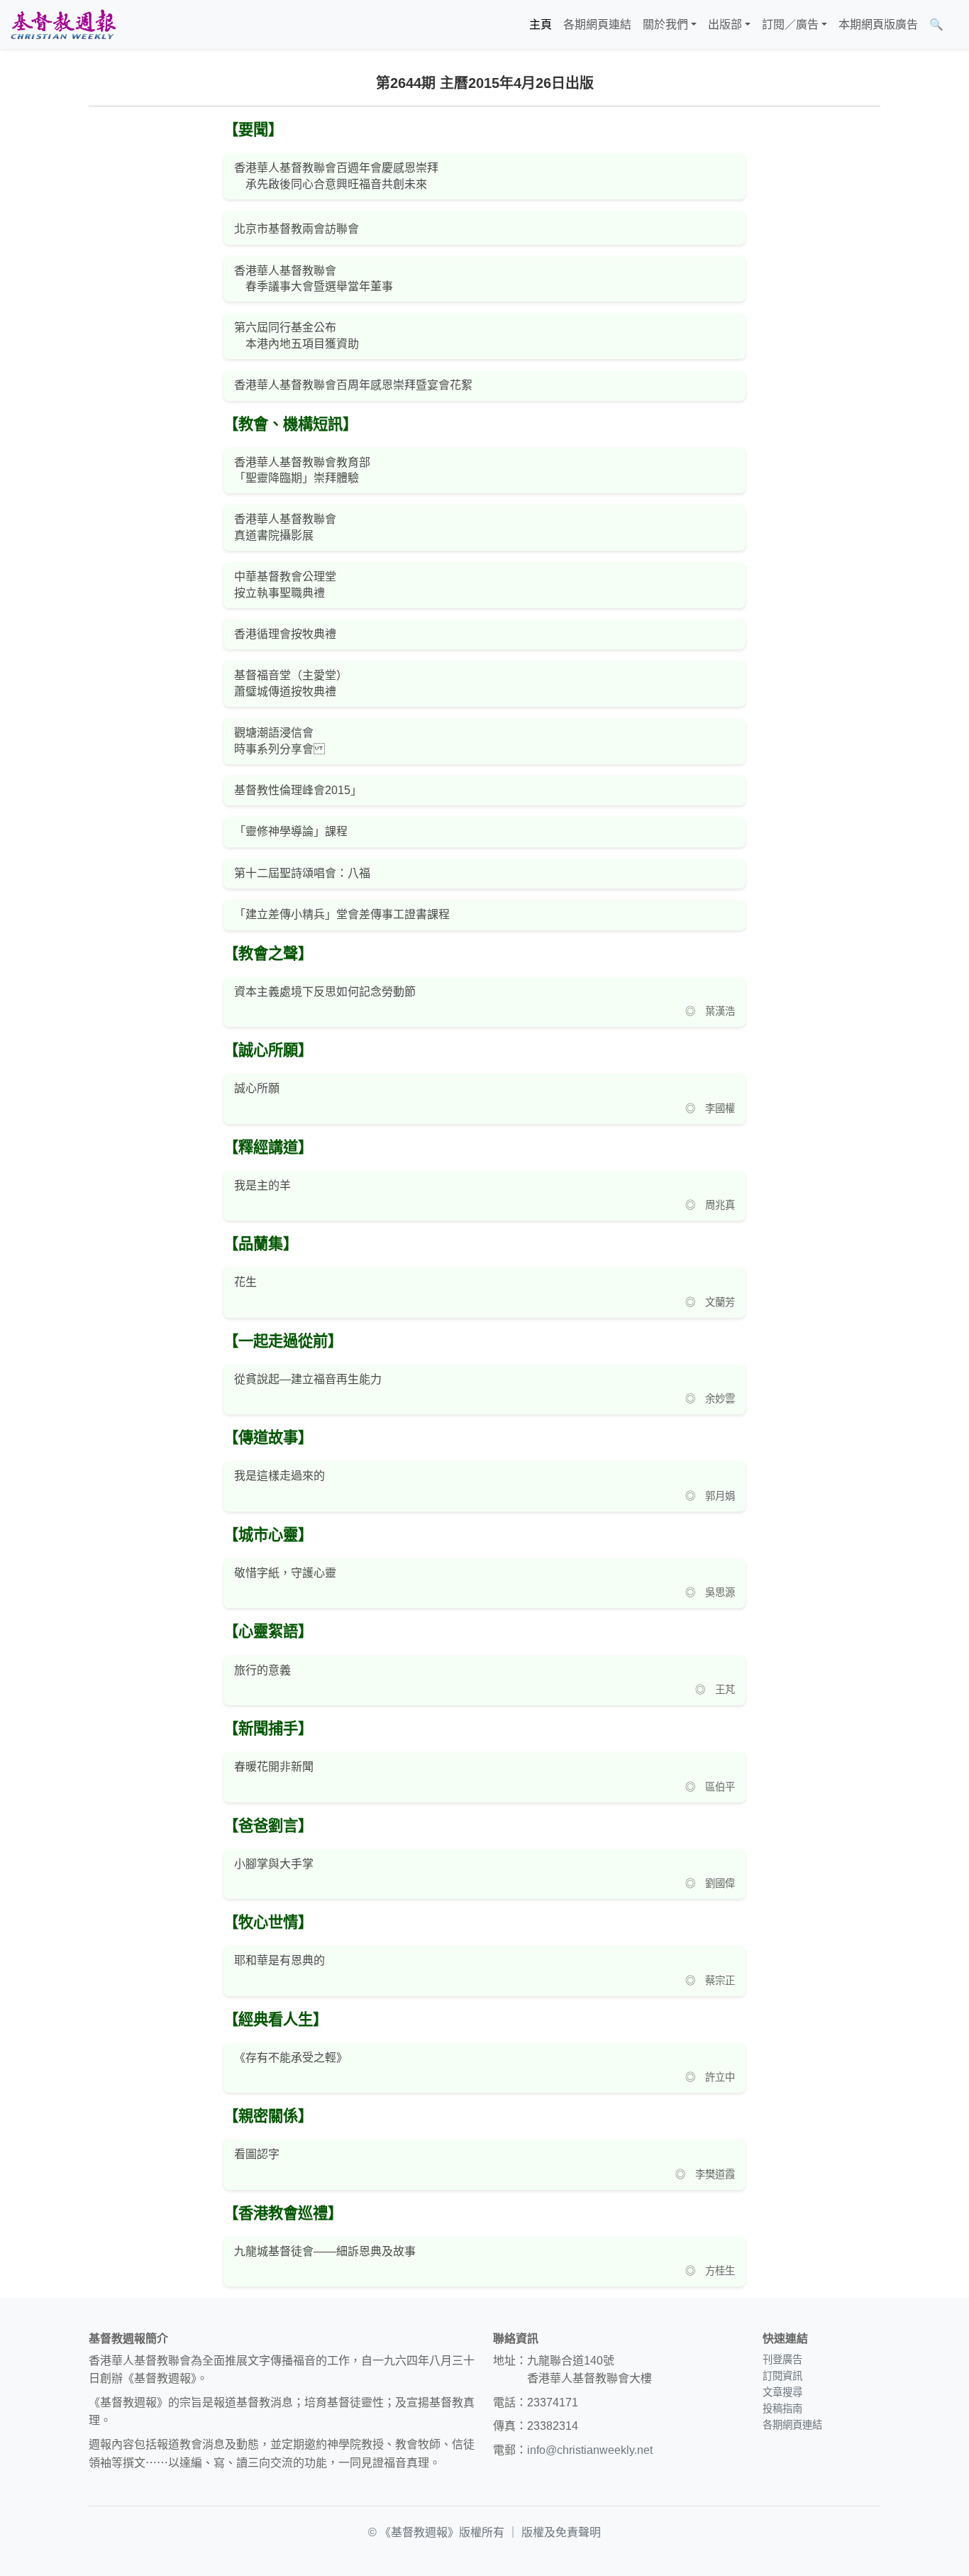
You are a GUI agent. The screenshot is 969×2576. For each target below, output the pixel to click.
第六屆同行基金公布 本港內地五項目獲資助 (297, 335)
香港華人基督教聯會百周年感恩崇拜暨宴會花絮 (353, 385)
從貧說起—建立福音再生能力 (308, 1379)
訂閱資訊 (782, 2376)
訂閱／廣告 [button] (790, 24)
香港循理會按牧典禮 (285, 634)
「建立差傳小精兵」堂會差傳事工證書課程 (342, 914)
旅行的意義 (262, 1670)
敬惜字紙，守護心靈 (285, 1573)
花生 (245, 1282)
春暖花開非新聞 (274, 1767)
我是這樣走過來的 (279, 1476)
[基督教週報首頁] (63, 24)
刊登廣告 (782, 2360)
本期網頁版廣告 (878, 24)
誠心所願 (257, 1088)
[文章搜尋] (955, 25)
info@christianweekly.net (590, 2450)
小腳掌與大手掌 (274, 1864)
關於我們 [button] (665, 24)
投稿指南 (782, 2409)
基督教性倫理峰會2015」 (298, 790)
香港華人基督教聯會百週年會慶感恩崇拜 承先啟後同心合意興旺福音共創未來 (336, 176)
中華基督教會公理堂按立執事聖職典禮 (285, 584)
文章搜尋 (782, 2392)
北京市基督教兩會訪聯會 (297, 229)
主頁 (541, 24)
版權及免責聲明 (561, 2532)
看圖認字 (257, 2154)
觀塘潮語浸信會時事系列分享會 (279, 741)
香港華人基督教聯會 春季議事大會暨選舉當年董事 (314, 279)
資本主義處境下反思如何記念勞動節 (325, 992)
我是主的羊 (262, 1185)
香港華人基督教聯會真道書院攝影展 (285, 527)
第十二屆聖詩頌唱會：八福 (302, 873)
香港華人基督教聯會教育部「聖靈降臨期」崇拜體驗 (302, 470)
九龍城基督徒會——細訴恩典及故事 (325, 2251)
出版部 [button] (725, 24)
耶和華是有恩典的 (279, 1960)
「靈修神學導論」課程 (291, 831)
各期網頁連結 (597, 24)
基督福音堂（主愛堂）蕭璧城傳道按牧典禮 (291, 683)
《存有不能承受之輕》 (291, 2058)
